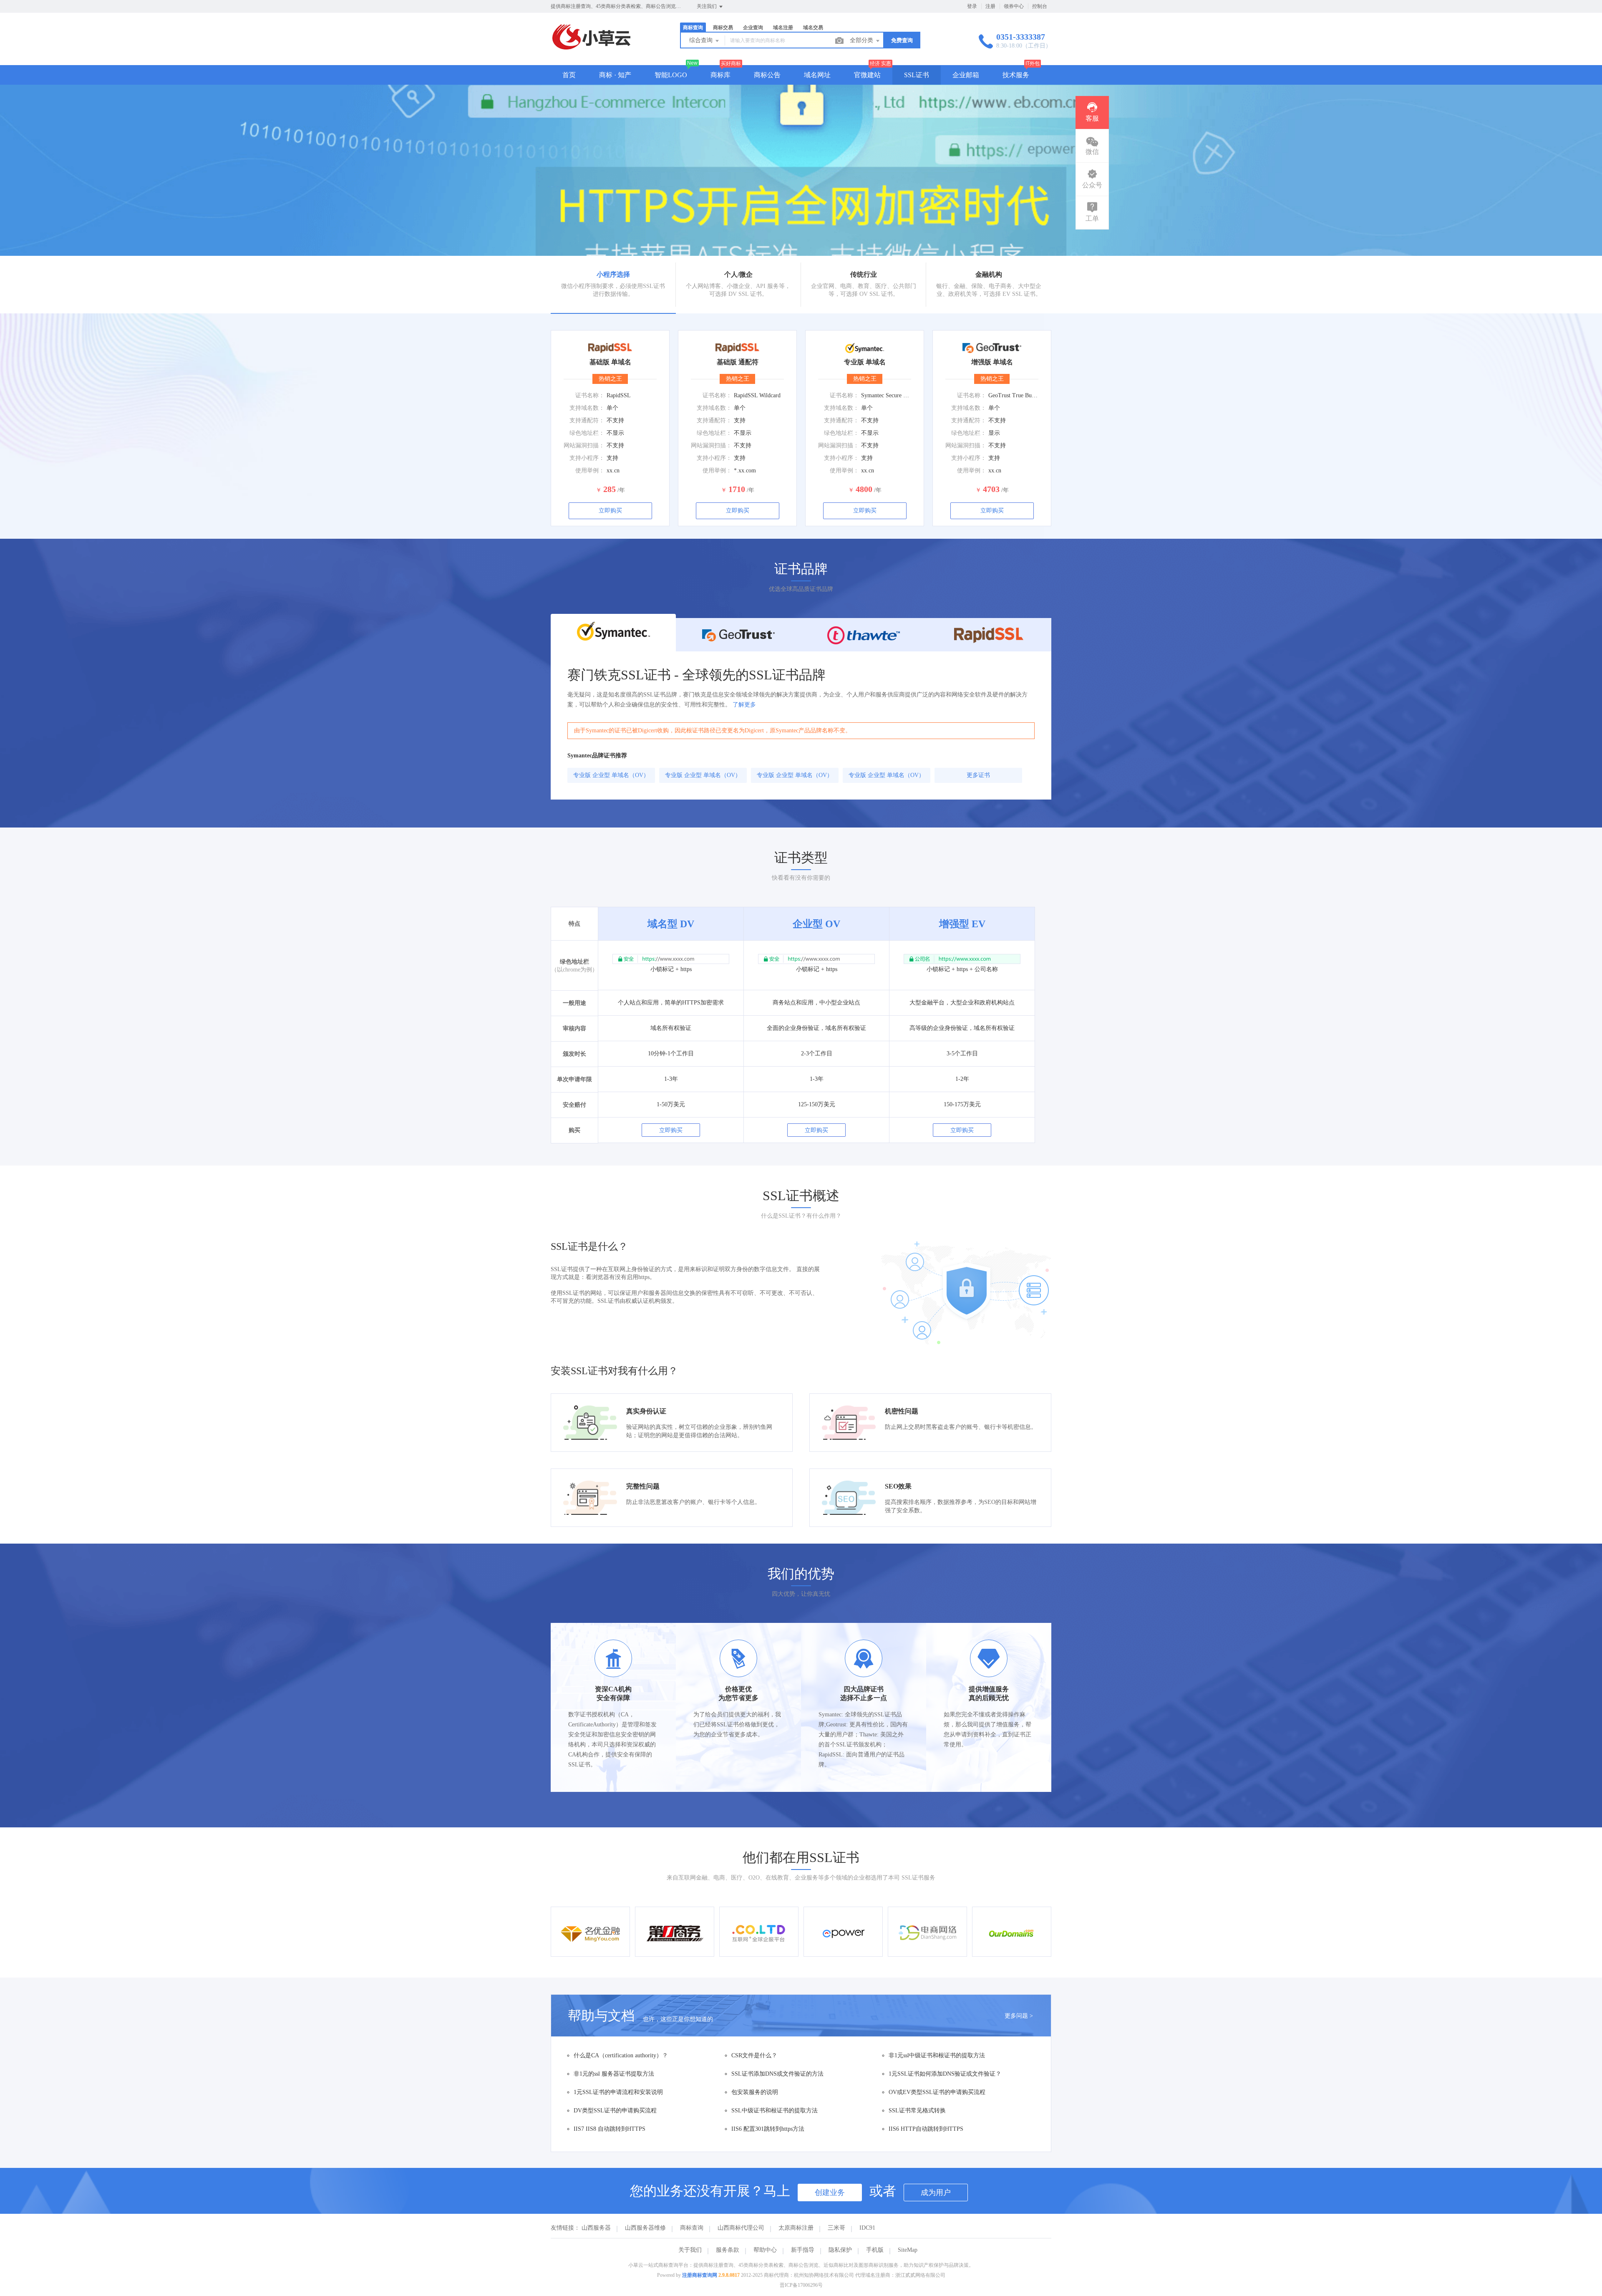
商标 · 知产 (615, 75)
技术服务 (1016, 75)
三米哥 (836, 2228)
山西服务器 (596, 2228)
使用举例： (590, 471)
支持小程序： (587, 458)
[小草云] (591, 48)
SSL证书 (917, 75)
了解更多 (744, 705)
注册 (990, 6)
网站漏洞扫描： (584, 445)
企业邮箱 (966, 75)
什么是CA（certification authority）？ (621, 2055)
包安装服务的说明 (755, 2092)
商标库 (720, 75)
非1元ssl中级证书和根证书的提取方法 (937, 2055)
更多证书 (978, 775)
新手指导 (803, 2250)
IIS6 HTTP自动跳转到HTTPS (926, 2129)
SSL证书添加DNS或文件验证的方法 (777, 2074)
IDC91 (867, 2228)
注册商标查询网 (700, 2275)
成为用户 (936, 2193)
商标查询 (692, 2228)
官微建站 (867, 75)
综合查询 (702, 40)
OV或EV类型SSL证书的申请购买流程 (937, 2092)
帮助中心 (765, 2250)
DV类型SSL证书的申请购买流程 (615, 2111)
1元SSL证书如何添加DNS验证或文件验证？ (945, 2074)
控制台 (1040, 6)
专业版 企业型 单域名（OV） (611, 775)
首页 (569, 75)
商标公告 (767, 75)
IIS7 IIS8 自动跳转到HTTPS (610, 2129)
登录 (972, 6)
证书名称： (590, 395)
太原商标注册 (796, 2228)
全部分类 (862, 40)
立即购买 (610, 511)
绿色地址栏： (587, 433)
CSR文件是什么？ (754, 2055)
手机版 (875, 2250)
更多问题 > (1019, 2016)
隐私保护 (840, 2250)
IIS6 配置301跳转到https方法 (768, 2129)
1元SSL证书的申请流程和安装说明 (618, 2092)
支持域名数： (587, 408)
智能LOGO (671, 75)
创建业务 (830, 2193)
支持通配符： (587, 420)
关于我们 (690, 2250)
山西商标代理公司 (741, 2228)
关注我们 (707, 6)
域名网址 (817, 75)
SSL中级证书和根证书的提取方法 (775, 2111)
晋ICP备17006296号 (801, 2285)
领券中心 (1014, 6)
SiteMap (908, 2250)
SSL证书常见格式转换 (917, 2111)
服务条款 (728, 2250)
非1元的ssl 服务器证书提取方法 (614, 2074)
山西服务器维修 (645, 2228)
